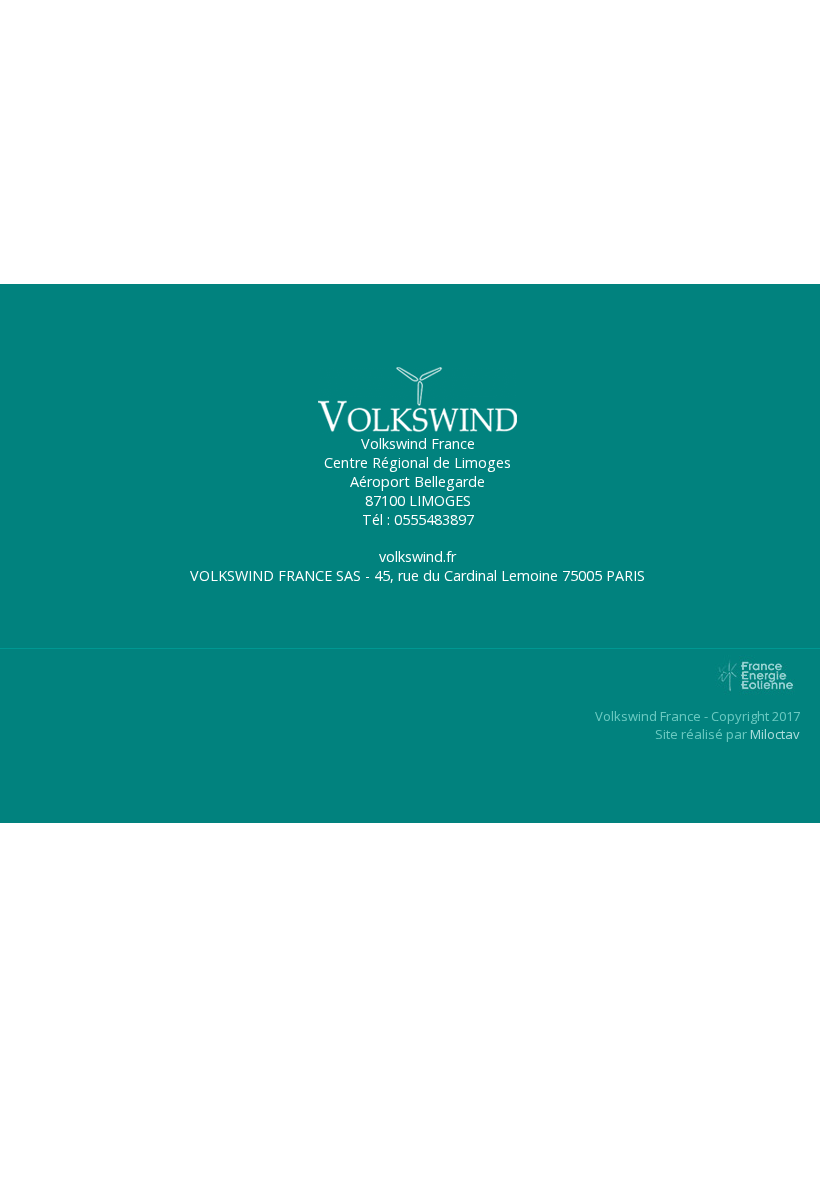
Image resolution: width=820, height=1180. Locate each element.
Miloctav (775, 734)
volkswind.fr (53, 222)
